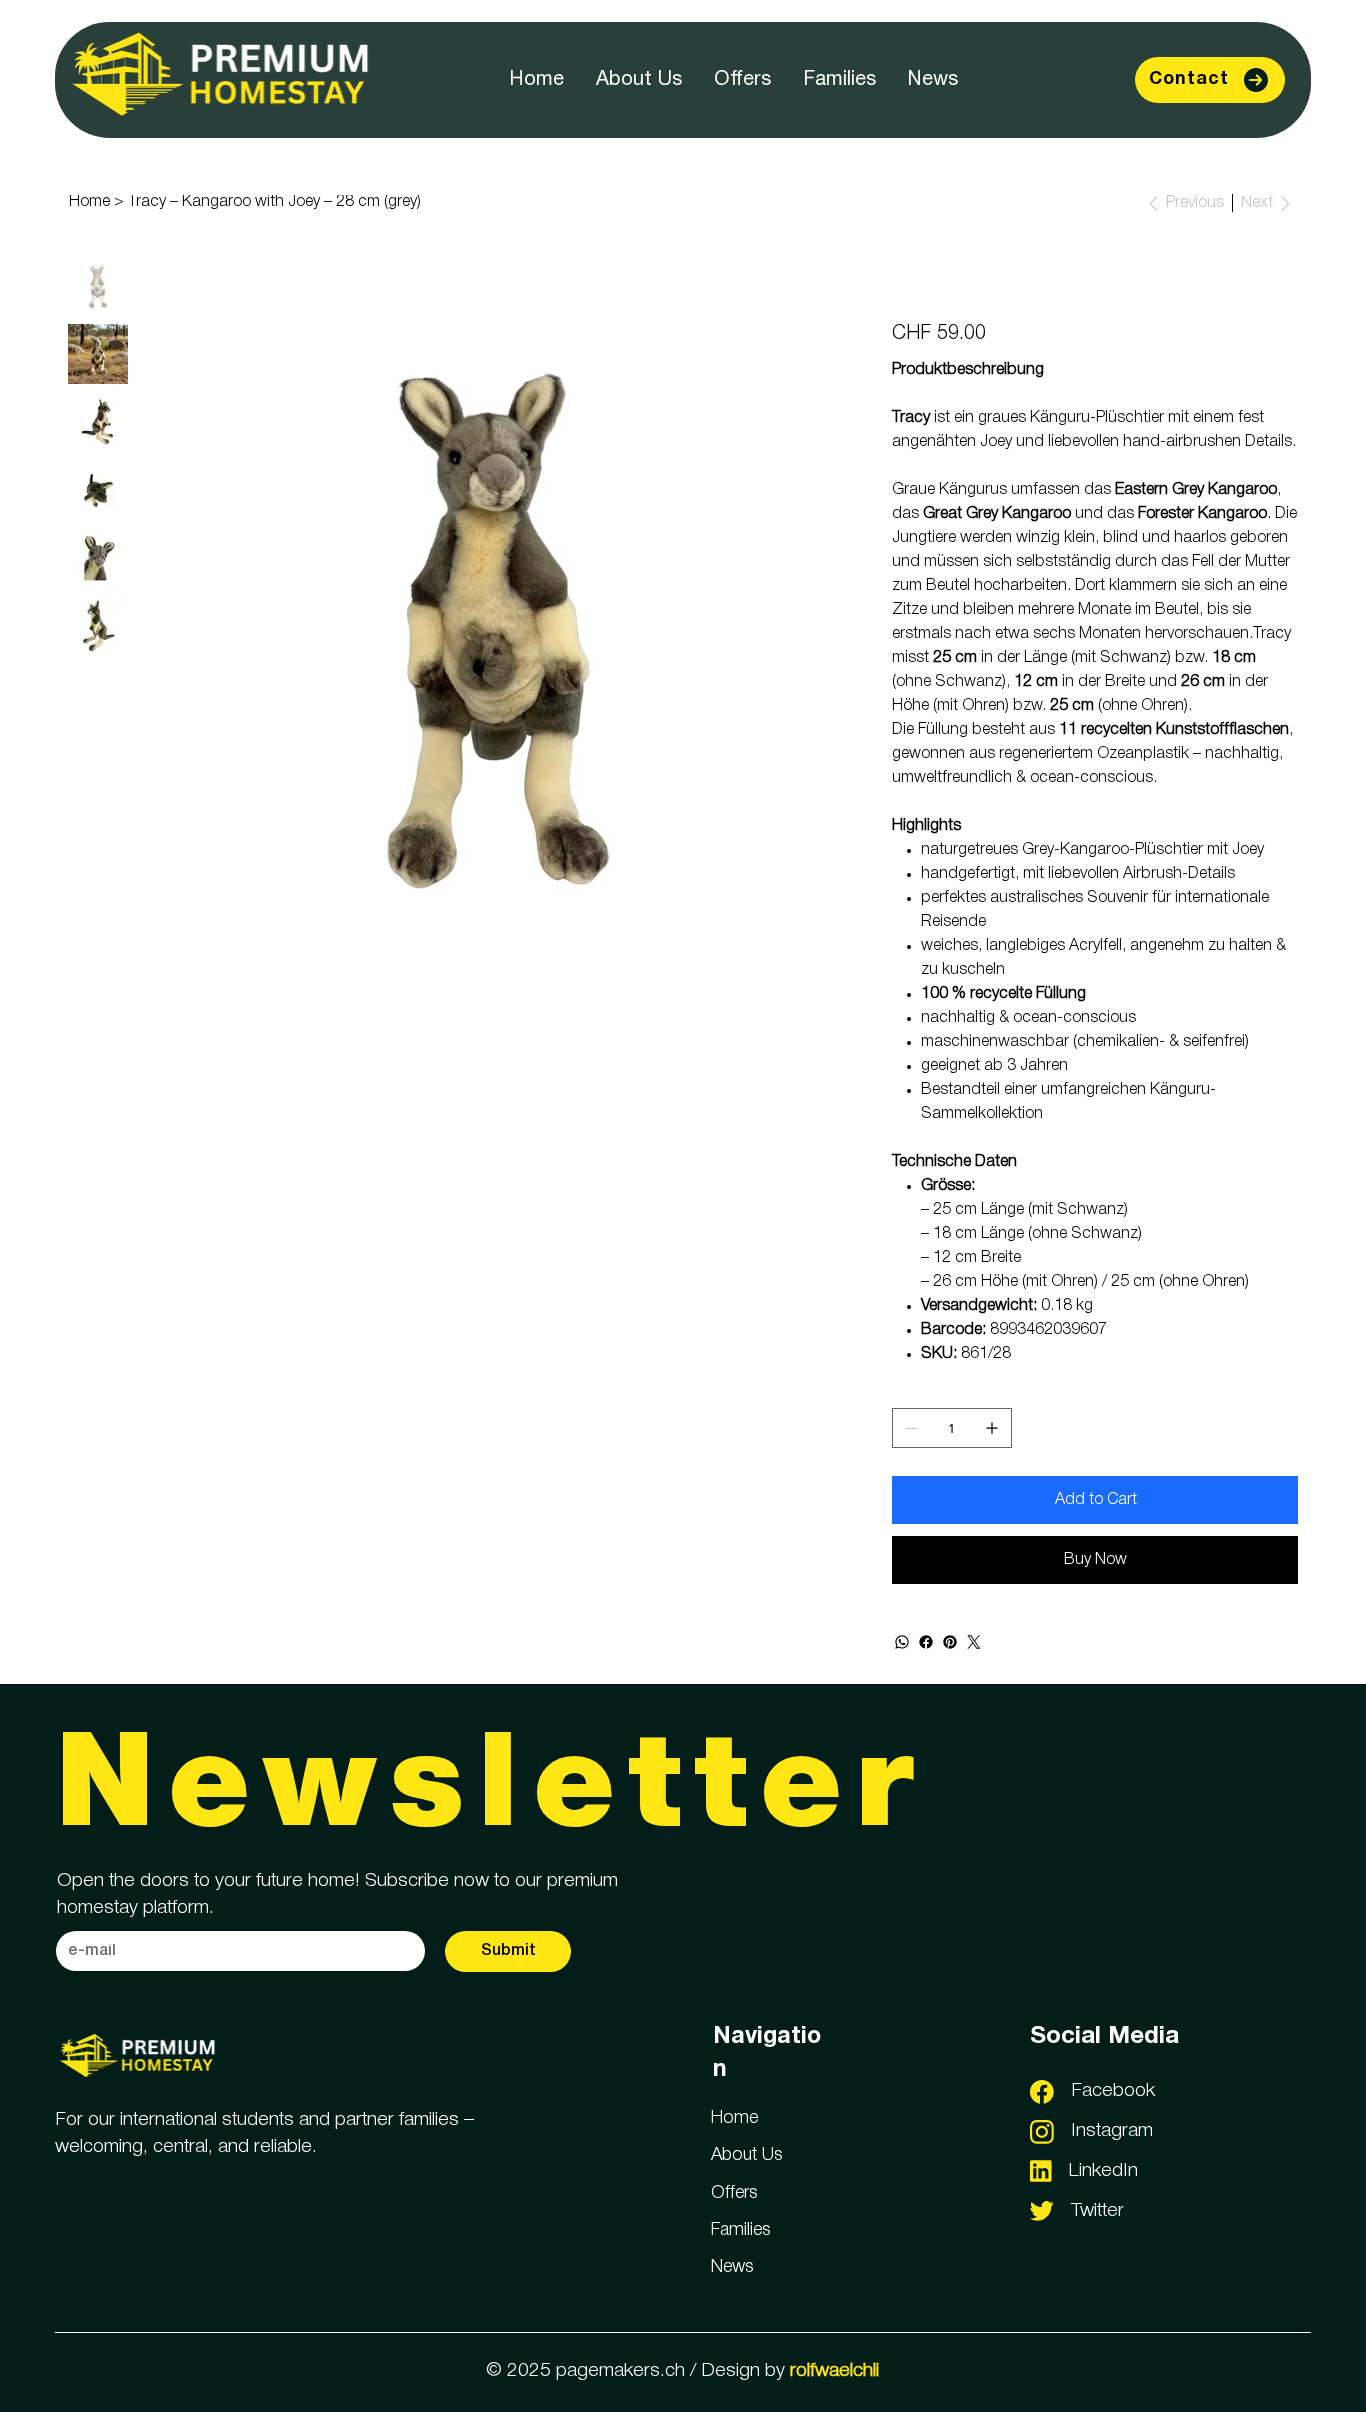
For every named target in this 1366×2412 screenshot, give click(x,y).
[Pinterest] (950, 1642)
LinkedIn (1103, 2171)
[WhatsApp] (902, 1642)
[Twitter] (974, 1642)
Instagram (1112, 2131)
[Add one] (992, 1428)
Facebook (1113, 2091)
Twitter (1097, 2211)
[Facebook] (926, 1642)
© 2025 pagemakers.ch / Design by (682, 2371)
